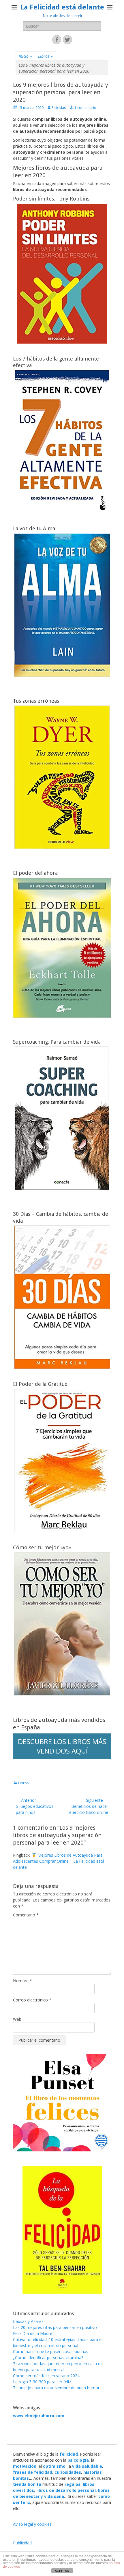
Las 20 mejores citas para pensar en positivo (55, 2327)
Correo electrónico (32, 2000)
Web (17, 2019)
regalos (73, 2484)
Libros (45, 56)
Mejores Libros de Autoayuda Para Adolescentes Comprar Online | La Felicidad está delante (59, 1861)
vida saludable (87, 2466)
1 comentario (85, 108)
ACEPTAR (62, 2571)
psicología (78, 2460)
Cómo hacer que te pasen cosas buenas (51, 2351)
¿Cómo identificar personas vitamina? (48, 2358)
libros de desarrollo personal (66, 2490)
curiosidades (68, 2472)
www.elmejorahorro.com (39, 2416)
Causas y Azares (28, 2321)
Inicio (25, 56)
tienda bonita (27, 2484)
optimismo (54, 2466)
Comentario (26, 1915)
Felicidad (59, 108)
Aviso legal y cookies (32, 2524)
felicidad (69, 2454)
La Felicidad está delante (62, 7)
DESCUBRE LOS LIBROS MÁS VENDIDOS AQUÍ (62, 1746)
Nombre (22, 1981)
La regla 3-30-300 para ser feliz (42, 2382)
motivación (25, 2466)
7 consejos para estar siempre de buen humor (56, 2388)
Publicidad (22, 2543)
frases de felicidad (33, 2472)
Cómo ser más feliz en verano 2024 (46, 2376)
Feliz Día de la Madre (33, 2333)
